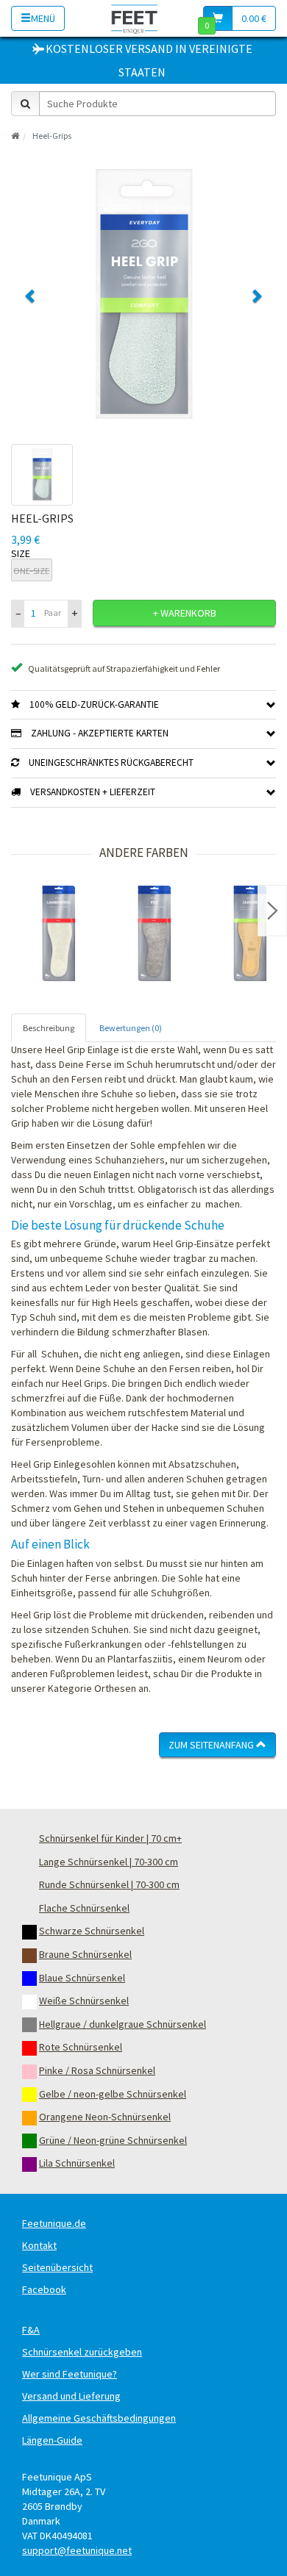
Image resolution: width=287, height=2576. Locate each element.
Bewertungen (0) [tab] (131, 1028)
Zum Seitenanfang (212, 1745)
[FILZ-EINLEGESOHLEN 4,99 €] (155, 933)
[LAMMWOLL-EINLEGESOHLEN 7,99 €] (59, 933)
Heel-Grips (52, 136)
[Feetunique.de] (134, 18)
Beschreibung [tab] (49, 1028)
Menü (43, 18)
